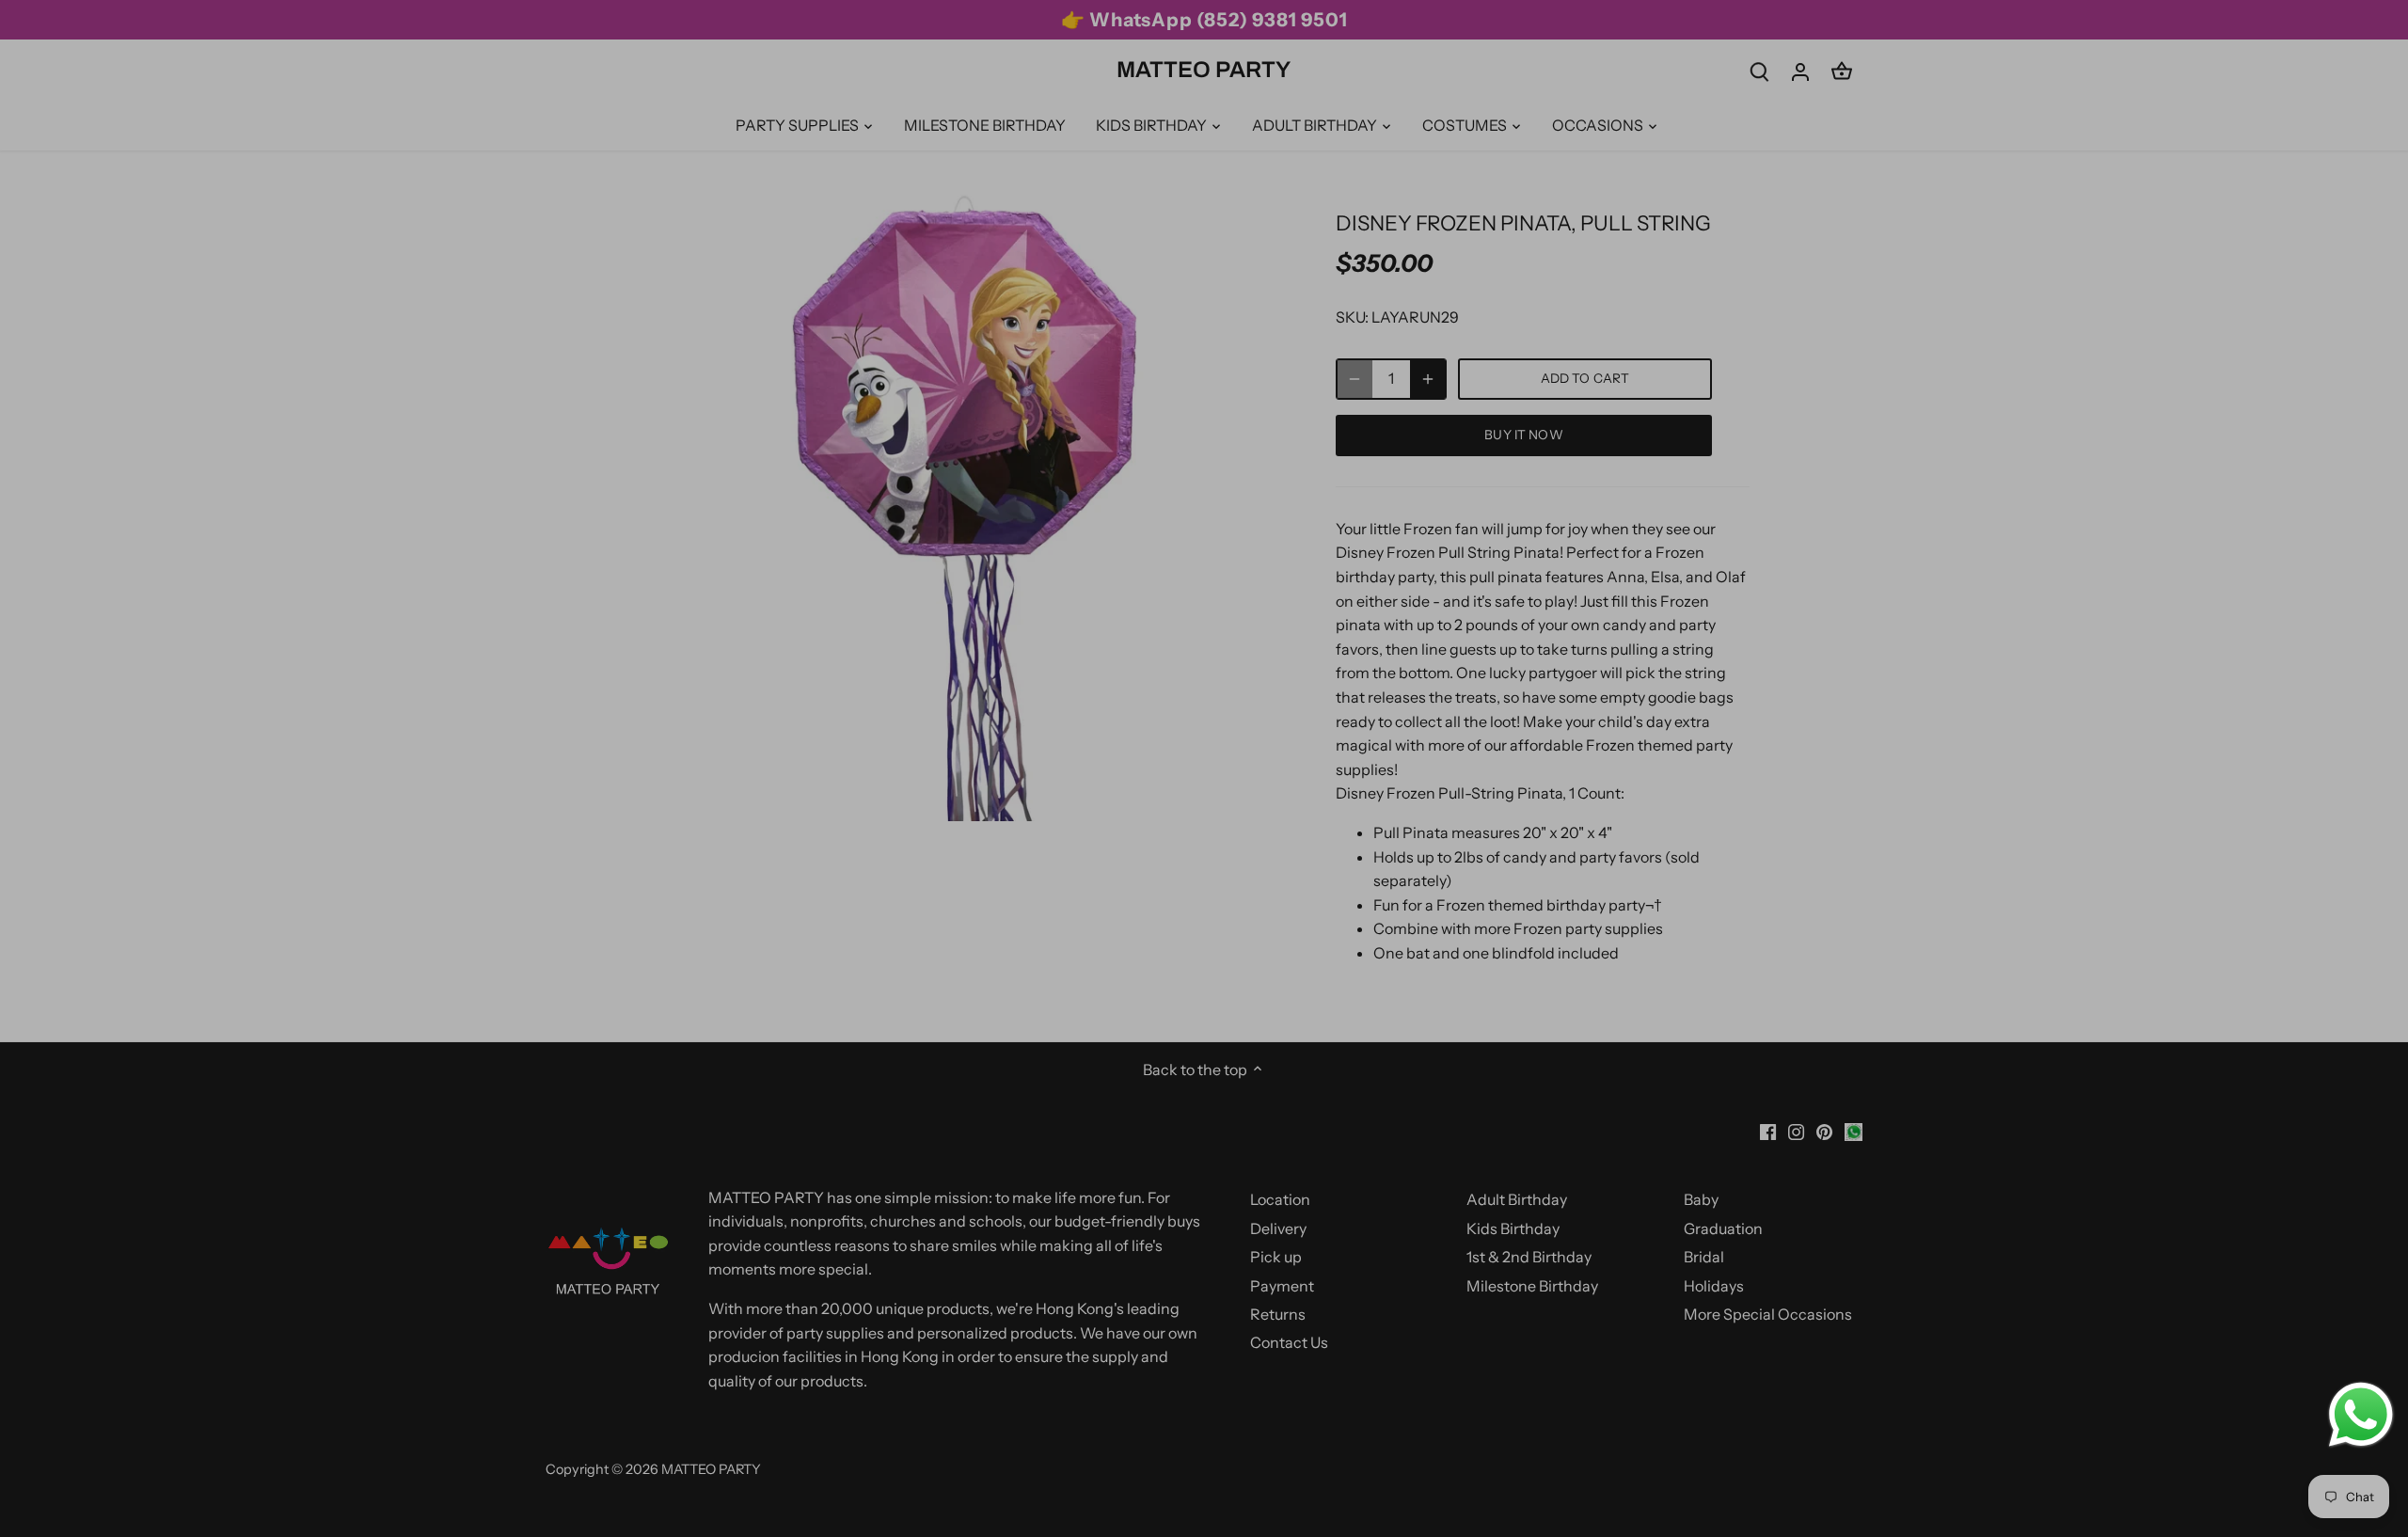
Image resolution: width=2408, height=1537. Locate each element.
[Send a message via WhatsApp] (2361, 1415)
